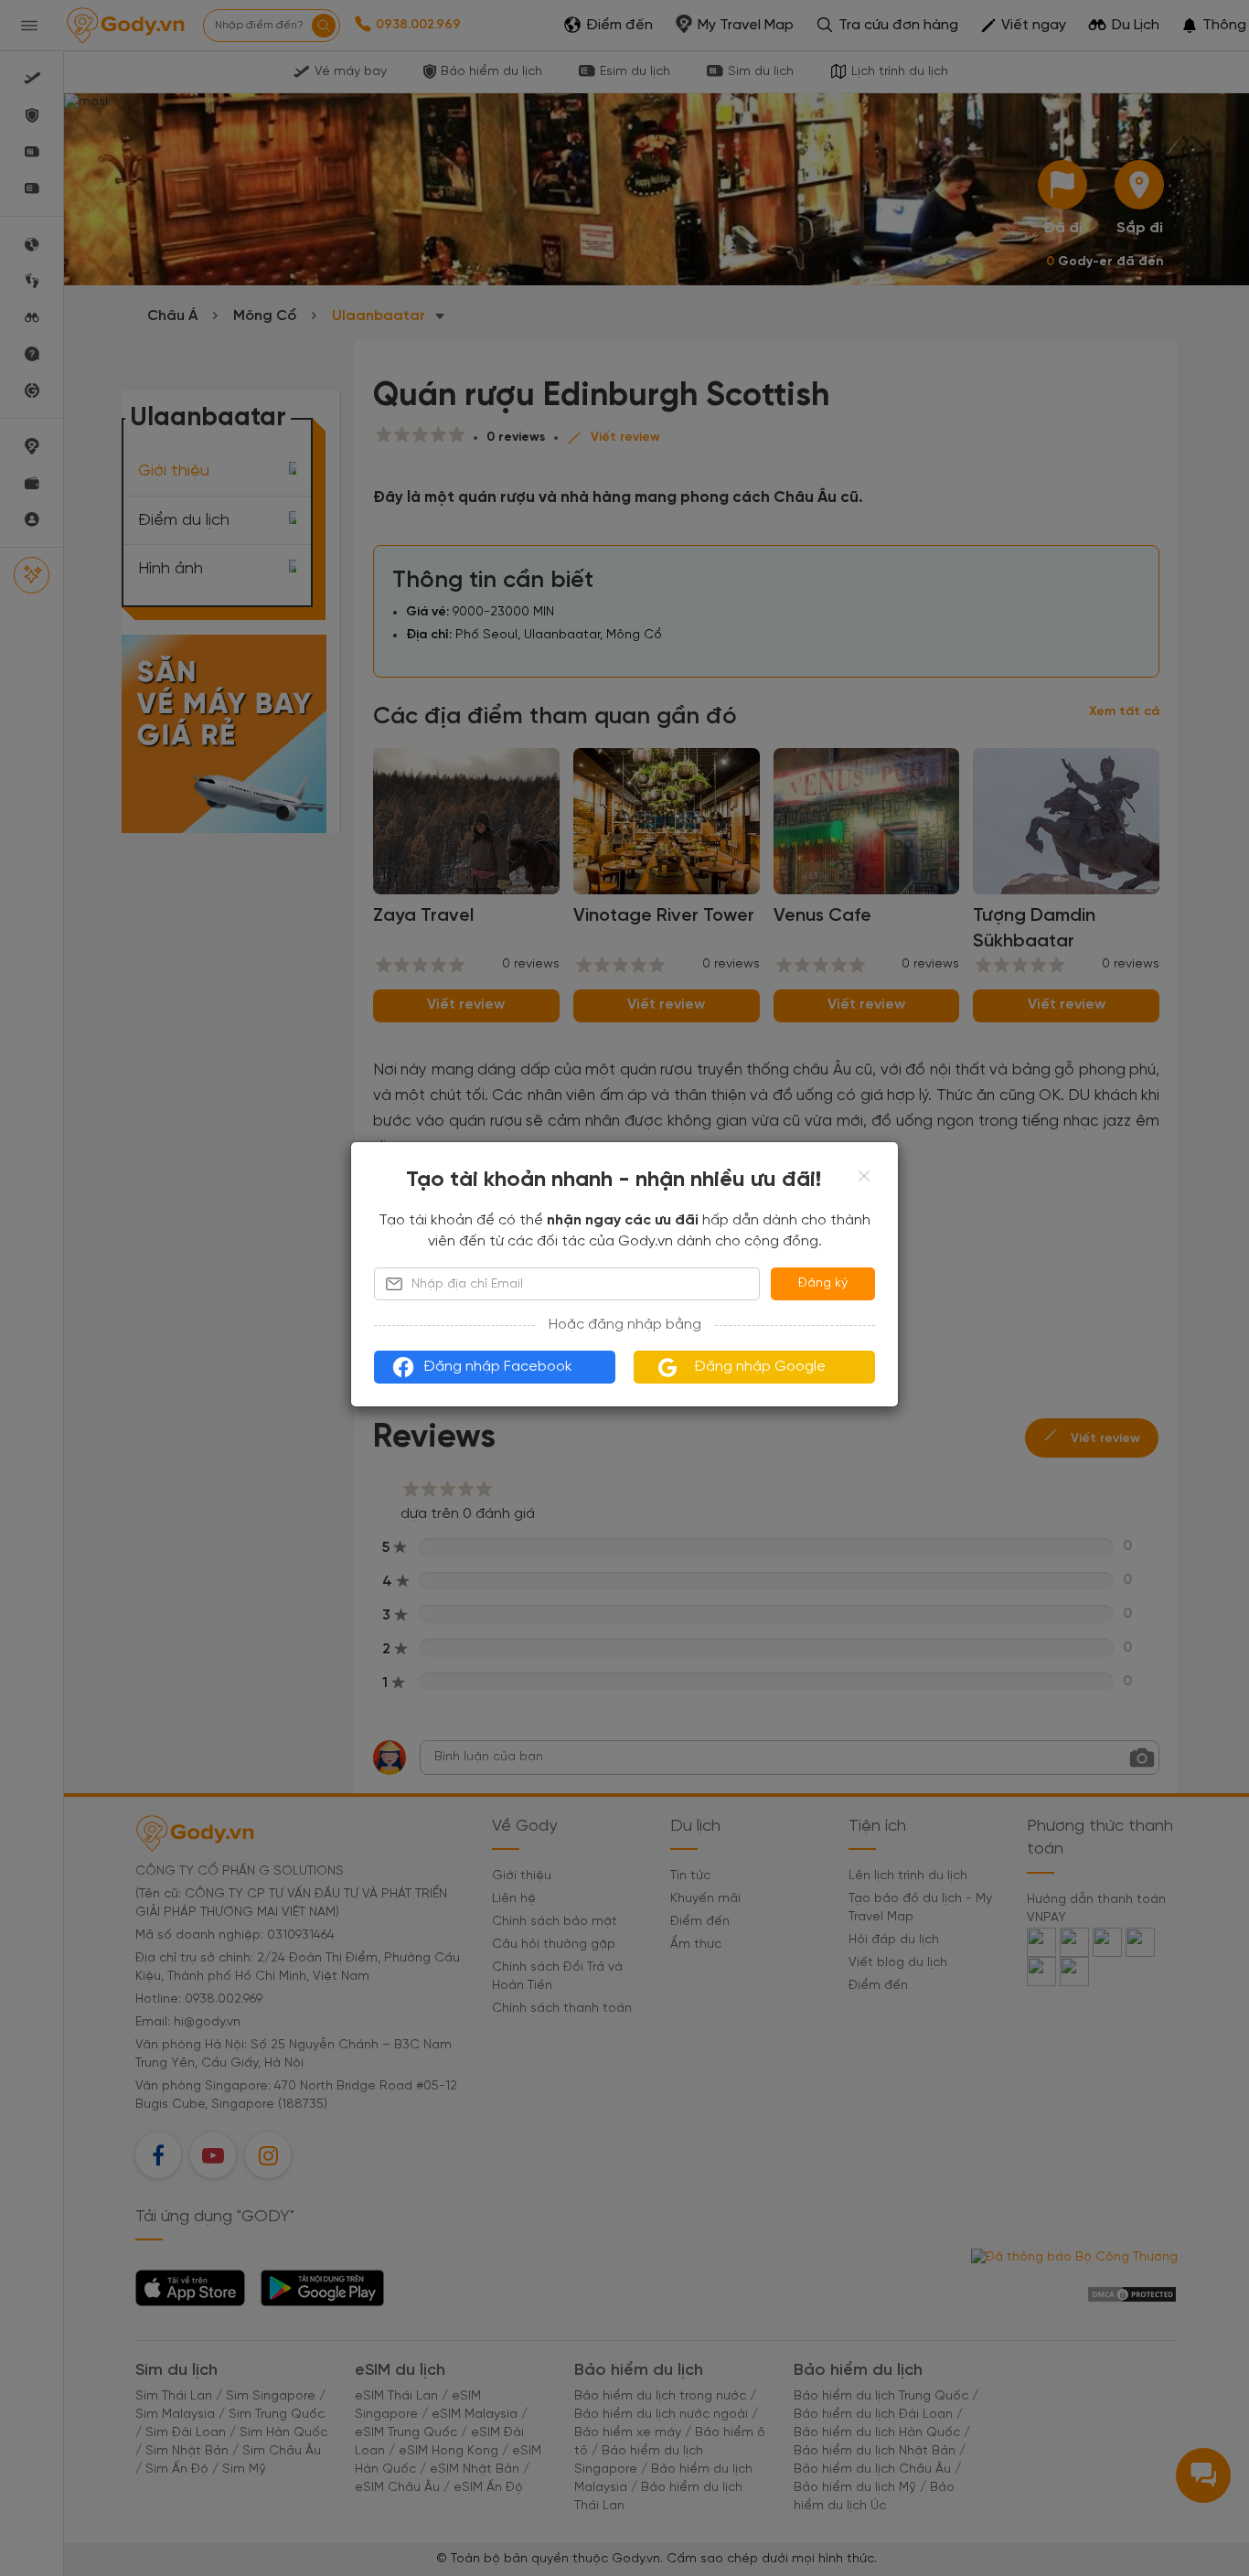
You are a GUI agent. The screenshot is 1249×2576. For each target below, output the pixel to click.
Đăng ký (823, 1283)
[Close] (864, 1176)
